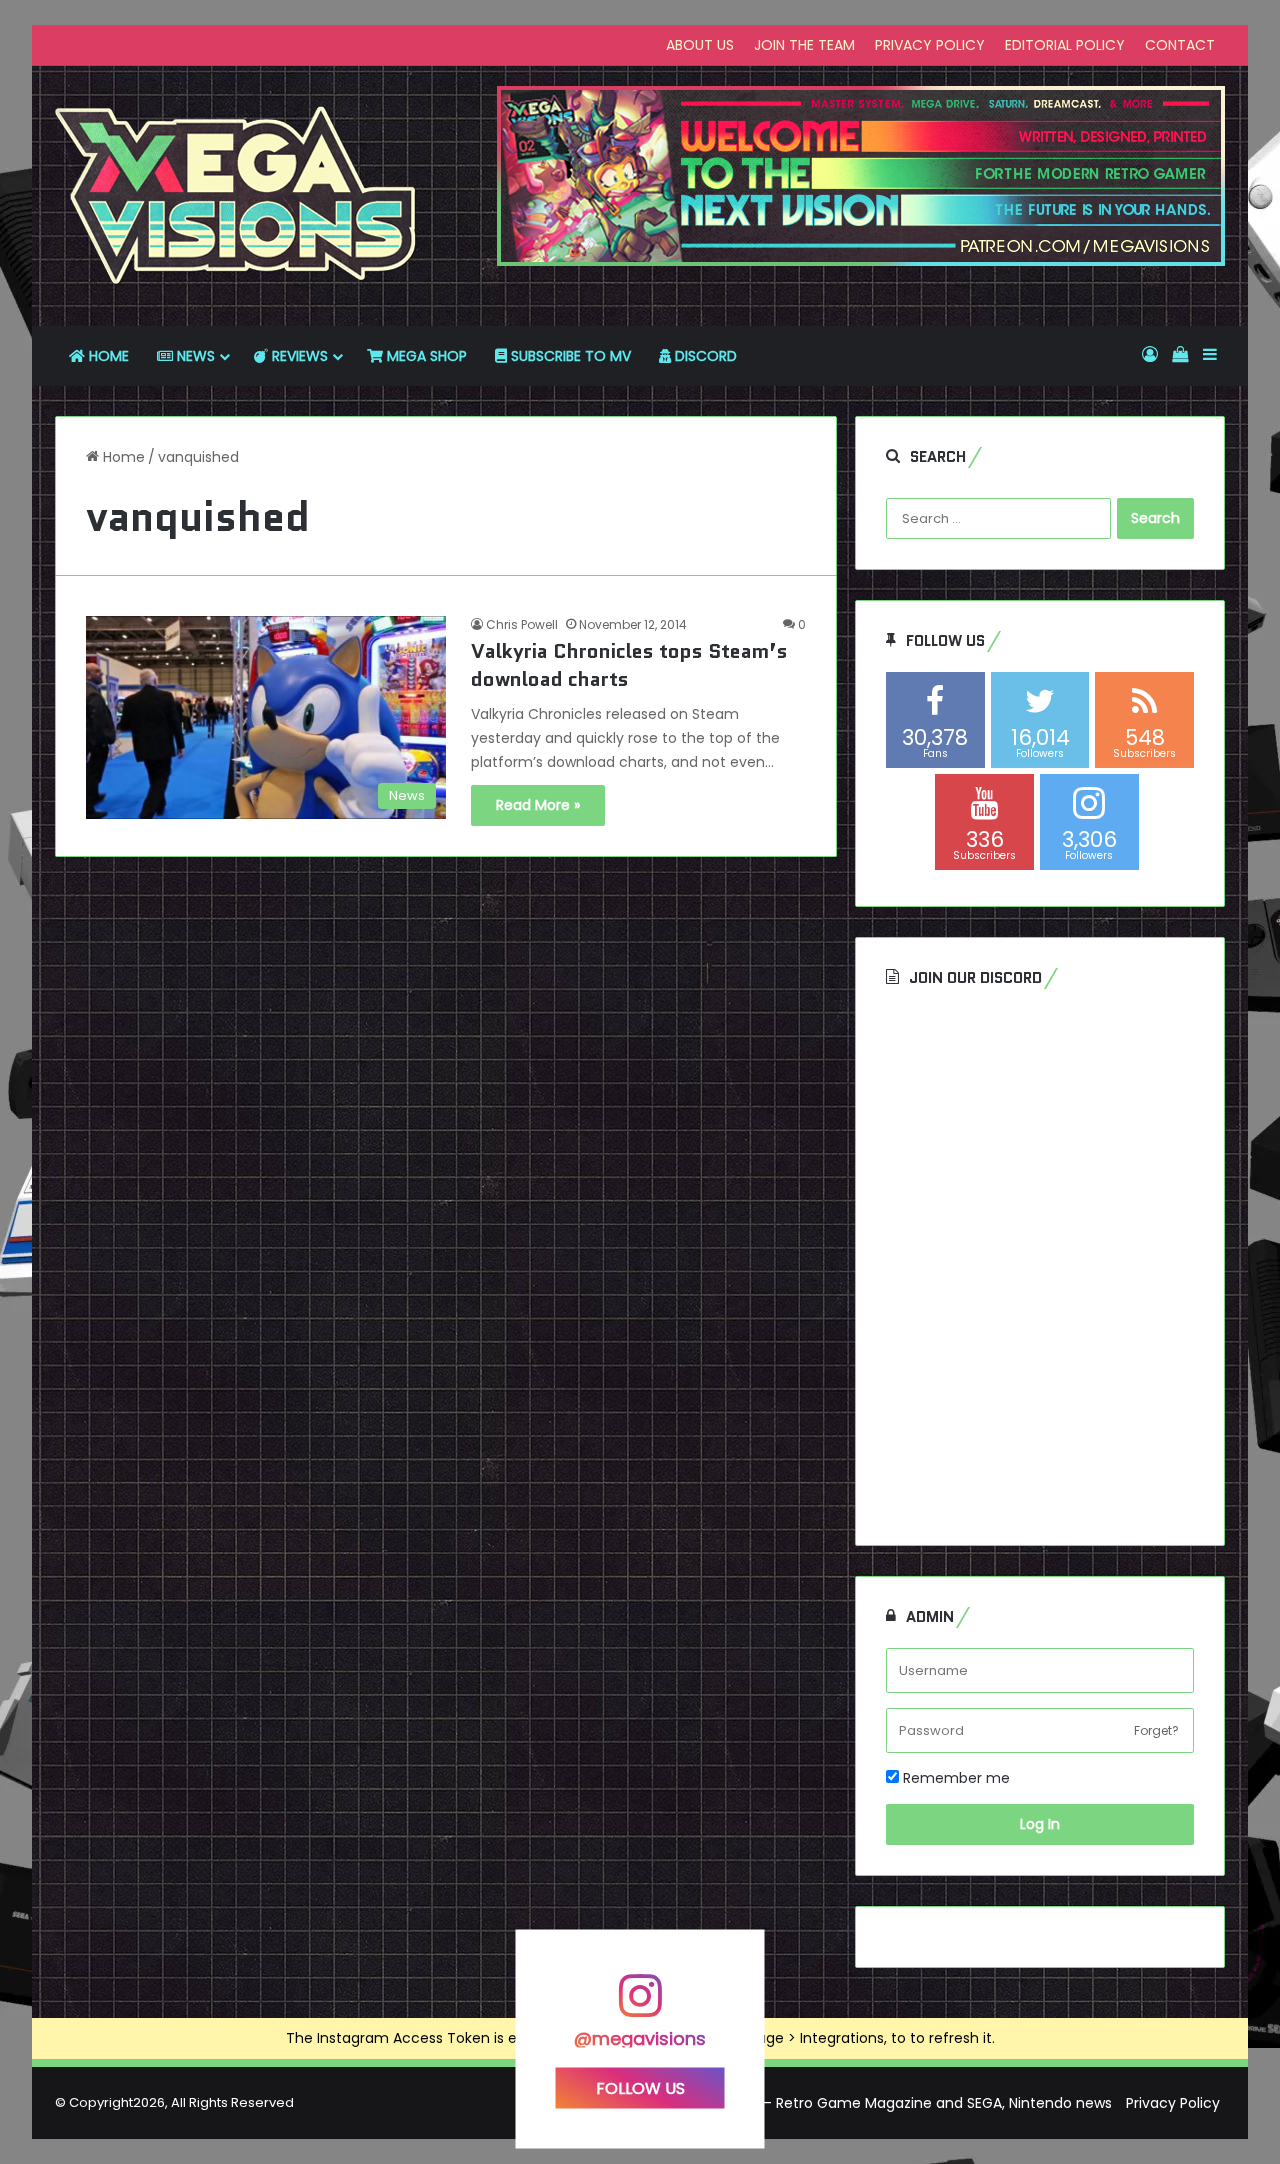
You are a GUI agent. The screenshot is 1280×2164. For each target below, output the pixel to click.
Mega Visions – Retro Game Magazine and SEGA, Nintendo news (890, 2103)
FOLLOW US (640, 2087)
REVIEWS (298, 356)
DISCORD (704, 356)
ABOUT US (700, 45)
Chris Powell (522, 624)
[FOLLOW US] (640, 2005)
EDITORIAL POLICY (1065, 45)
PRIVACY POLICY (930, 45)
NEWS (194, 356)
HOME (107, 356)
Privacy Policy (1173, 2103)
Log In (1040, 1824)
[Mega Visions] (236, 196)
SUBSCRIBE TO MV (569, 356)
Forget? (1156, 1730)
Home (122, 457)
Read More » (538, 805)
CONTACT (1180, 45)
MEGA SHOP (425, 356)
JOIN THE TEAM (804, 45)
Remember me (954, 1778)
